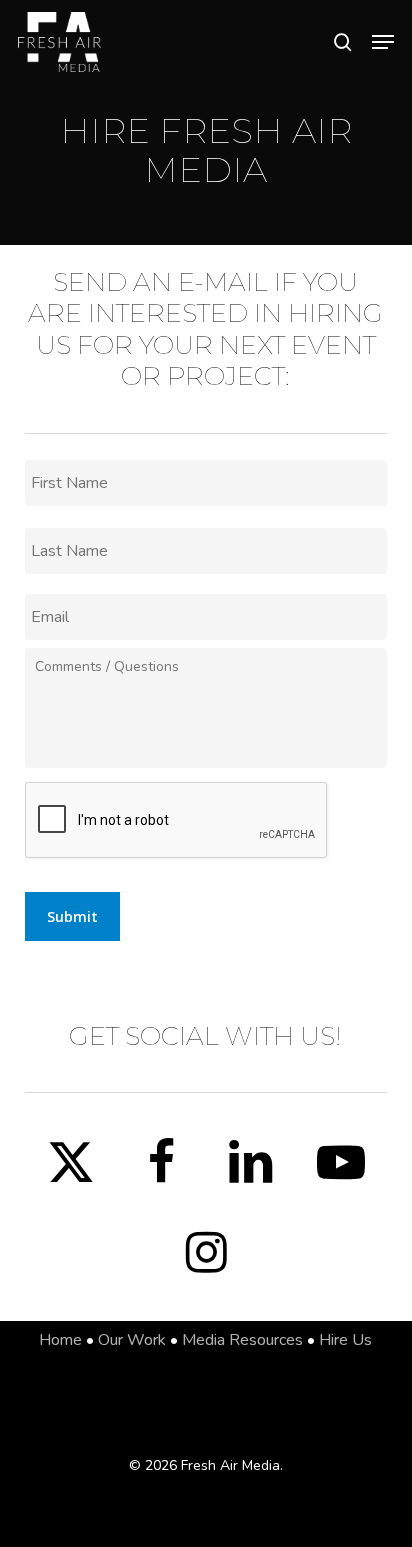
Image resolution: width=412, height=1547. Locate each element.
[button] (383, 42)
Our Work (132, 1340)
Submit (72, 916)
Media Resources (242, 1340)
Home (60, 1340)
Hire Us (345, 1340)
